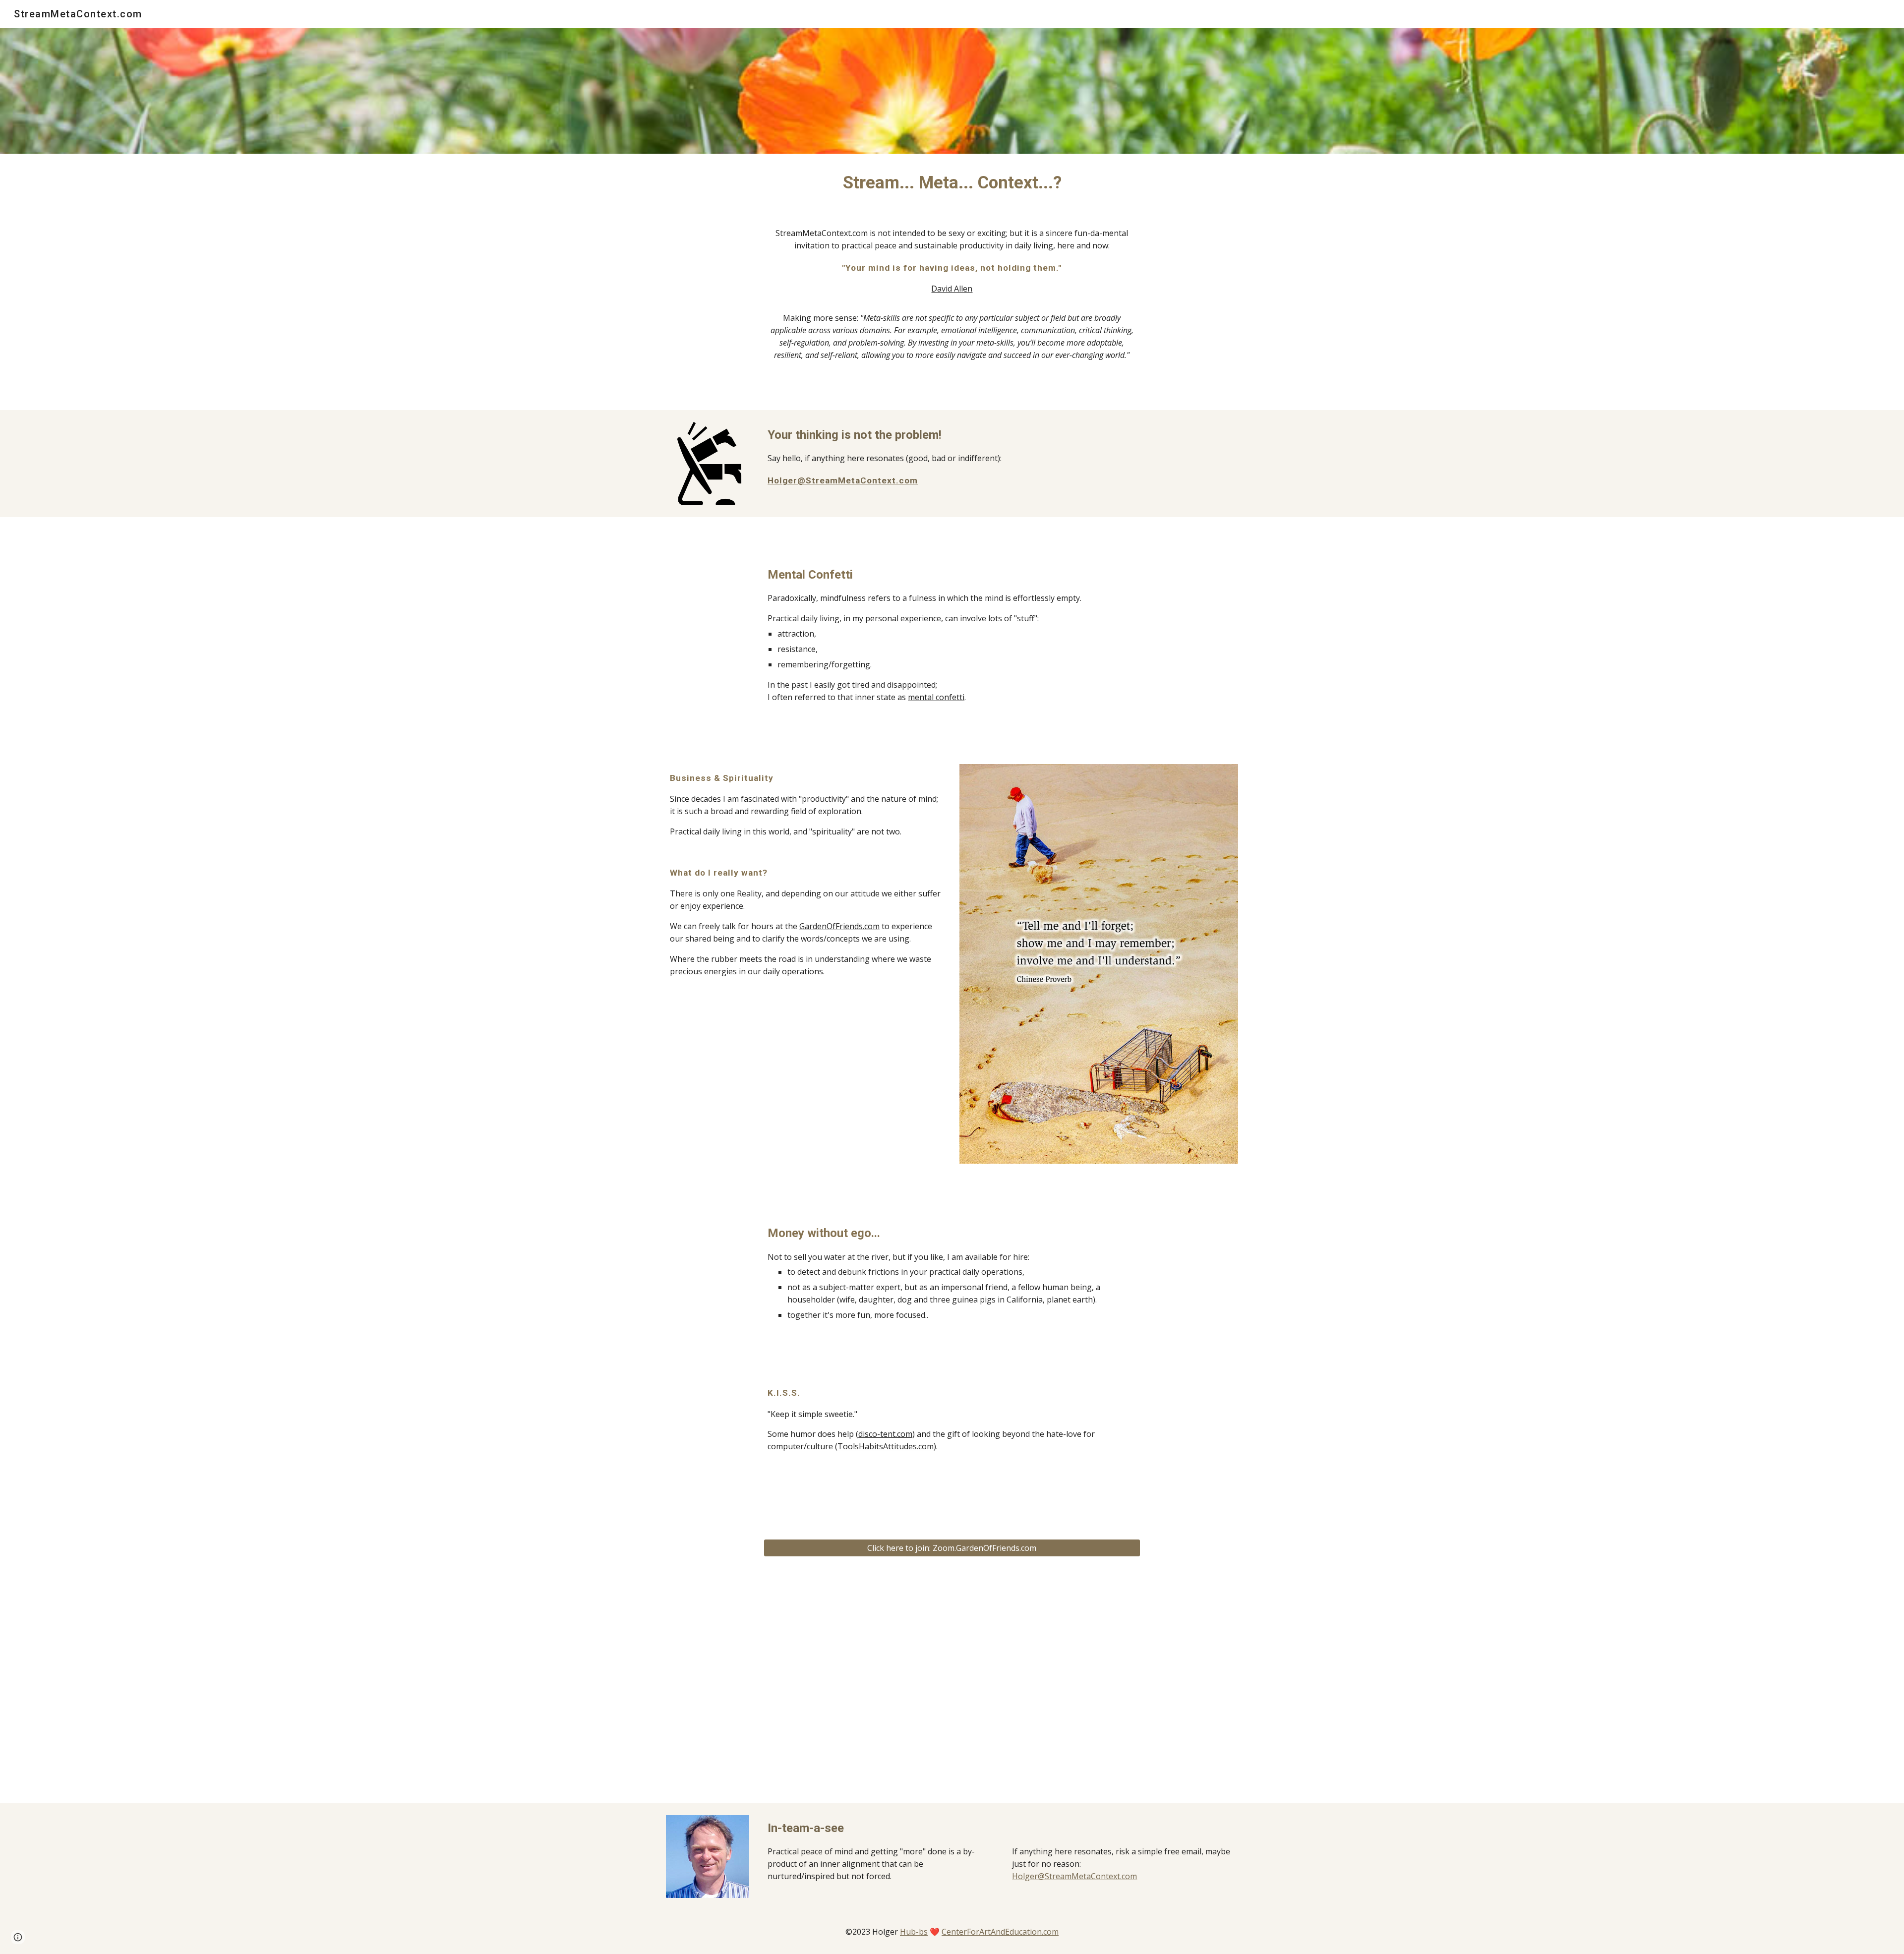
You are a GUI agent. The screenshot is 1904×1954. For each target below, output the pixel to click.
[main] (952, 182)
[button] (18, 1937)
